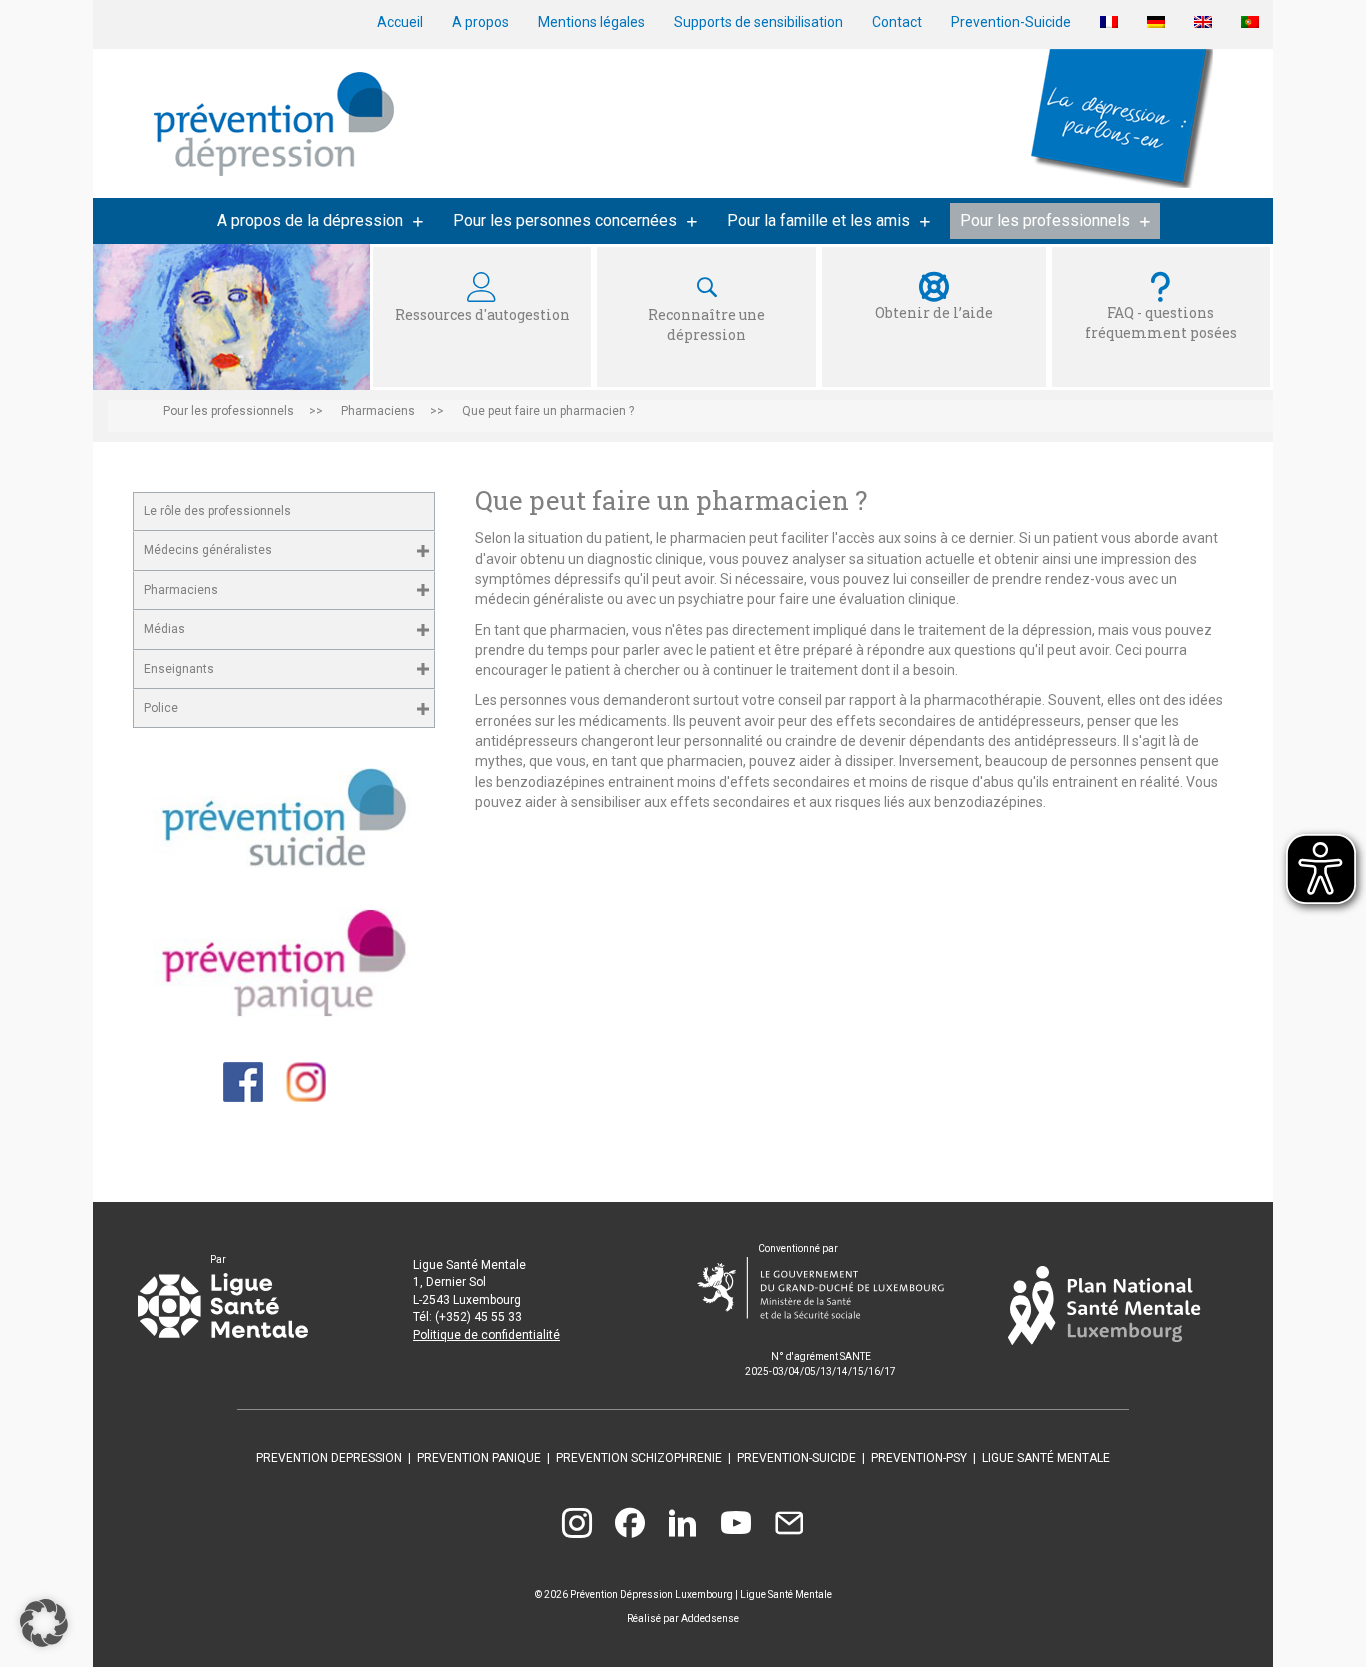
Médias (164, 629)
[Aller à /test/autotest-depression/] (706, 317)
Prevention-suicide (796, 1458)
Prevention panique (479, 1458)
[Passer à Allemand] (1156, 22)
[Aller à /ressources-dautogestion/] (482, 317)
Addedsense (710, 1618)
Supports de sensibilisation (758, 22)
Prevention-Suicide (1011, 22)
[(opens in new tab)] (284, 817)
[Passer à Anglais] (1203, 22)
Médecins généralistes (208, 550)
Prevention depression (329, 1458)
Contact (897, 22)
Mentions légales (591, 22)
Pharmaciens (181, 590)
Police (161, 708)
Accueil (400, 22)
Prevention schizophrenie (639, 1458)
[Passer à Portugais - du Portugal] (1250, 22)
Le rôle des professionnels (217, 511)
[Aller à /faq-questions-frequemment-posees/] (1161, 317)
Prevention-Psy (919, 1458)
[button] (422, 550)
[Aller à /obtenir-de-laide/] (934, 317)
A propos (480, 22)
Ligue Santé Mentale (1046, 1458)
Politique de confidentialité (486, 1335)
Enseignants (179, 669)
